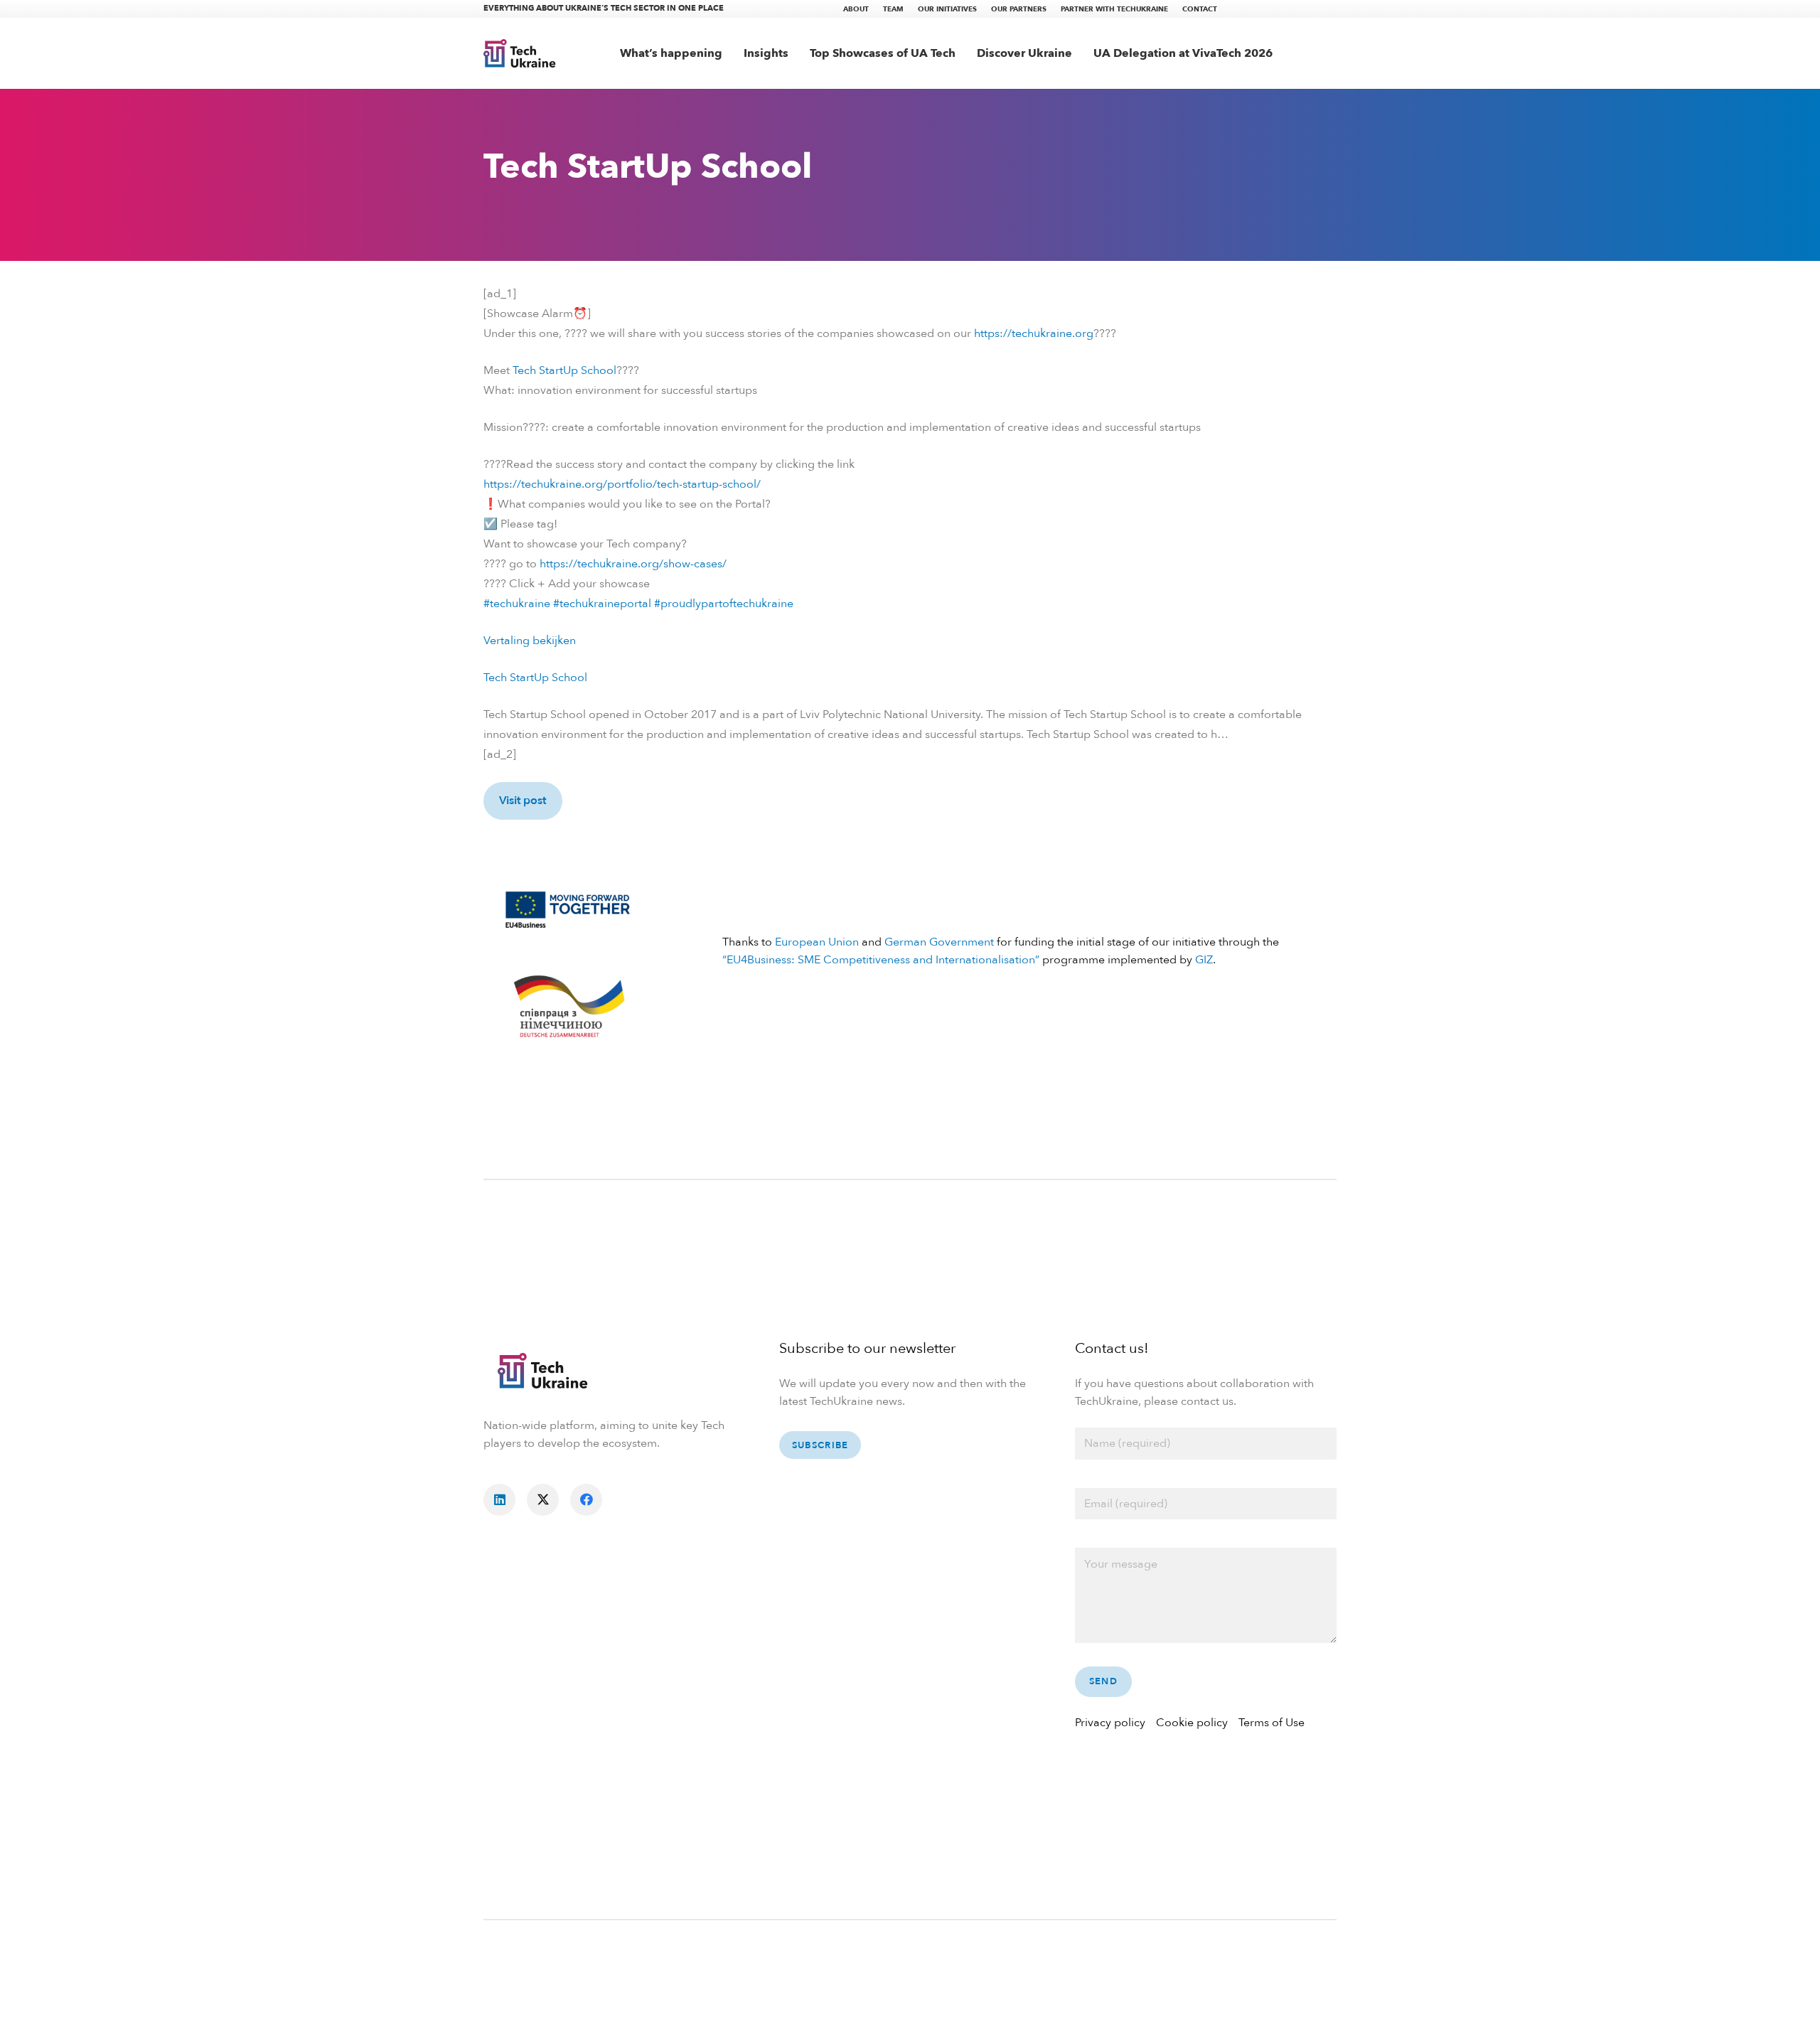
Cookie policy (1192, 1723)
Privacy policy (1110, 1723)
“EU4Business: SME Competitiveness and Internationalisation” (881, 960)
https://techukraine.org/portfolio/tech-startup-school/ (622, 484)
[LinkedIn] (499, 1500)
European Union (817, 942)
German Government (939, 942)
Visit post (523, 801)
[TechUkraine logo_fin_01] (520, 53)
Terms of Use (1272, 1723)
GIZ (1204, 960)
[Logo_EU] (568, 908)
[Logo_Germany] (568, 1008)
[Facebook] (586, 1500)
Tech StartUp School (564, 370)
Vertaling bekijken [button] (530, 641)
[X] (543, 1500)
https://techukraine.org (1034, 333)
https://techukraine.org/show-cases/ (633, 564)
